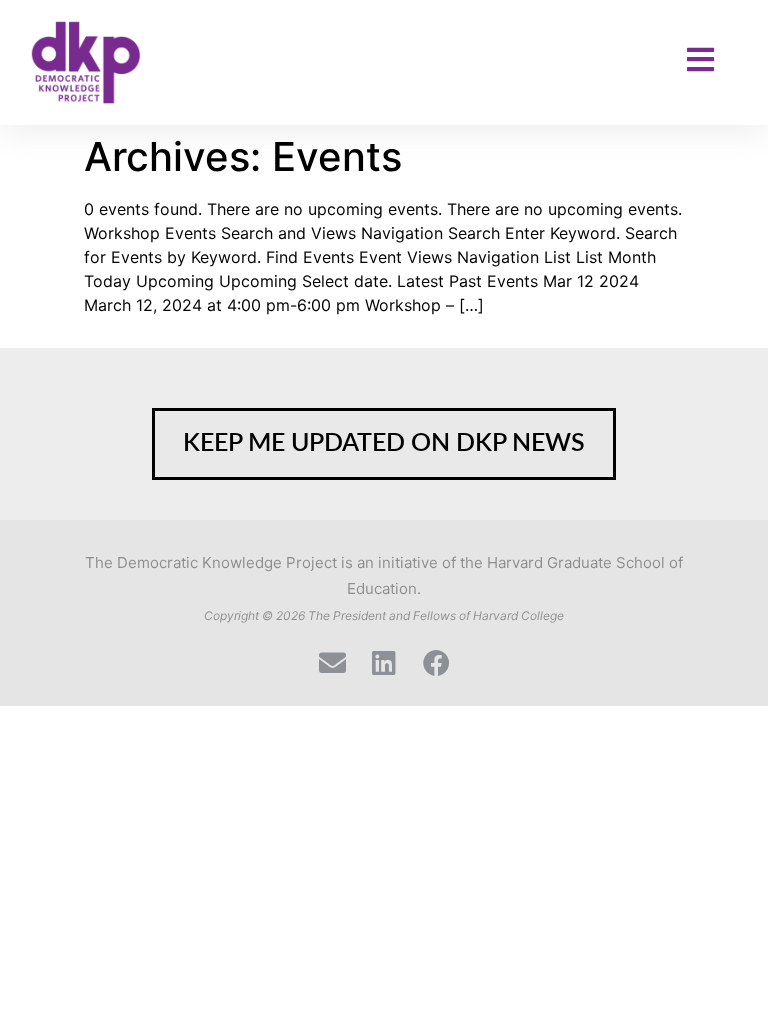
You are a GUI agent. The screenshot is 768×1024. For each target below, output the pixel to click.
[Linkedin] (384, 662)
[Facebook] (436, 662)
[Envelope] (332, 662)
